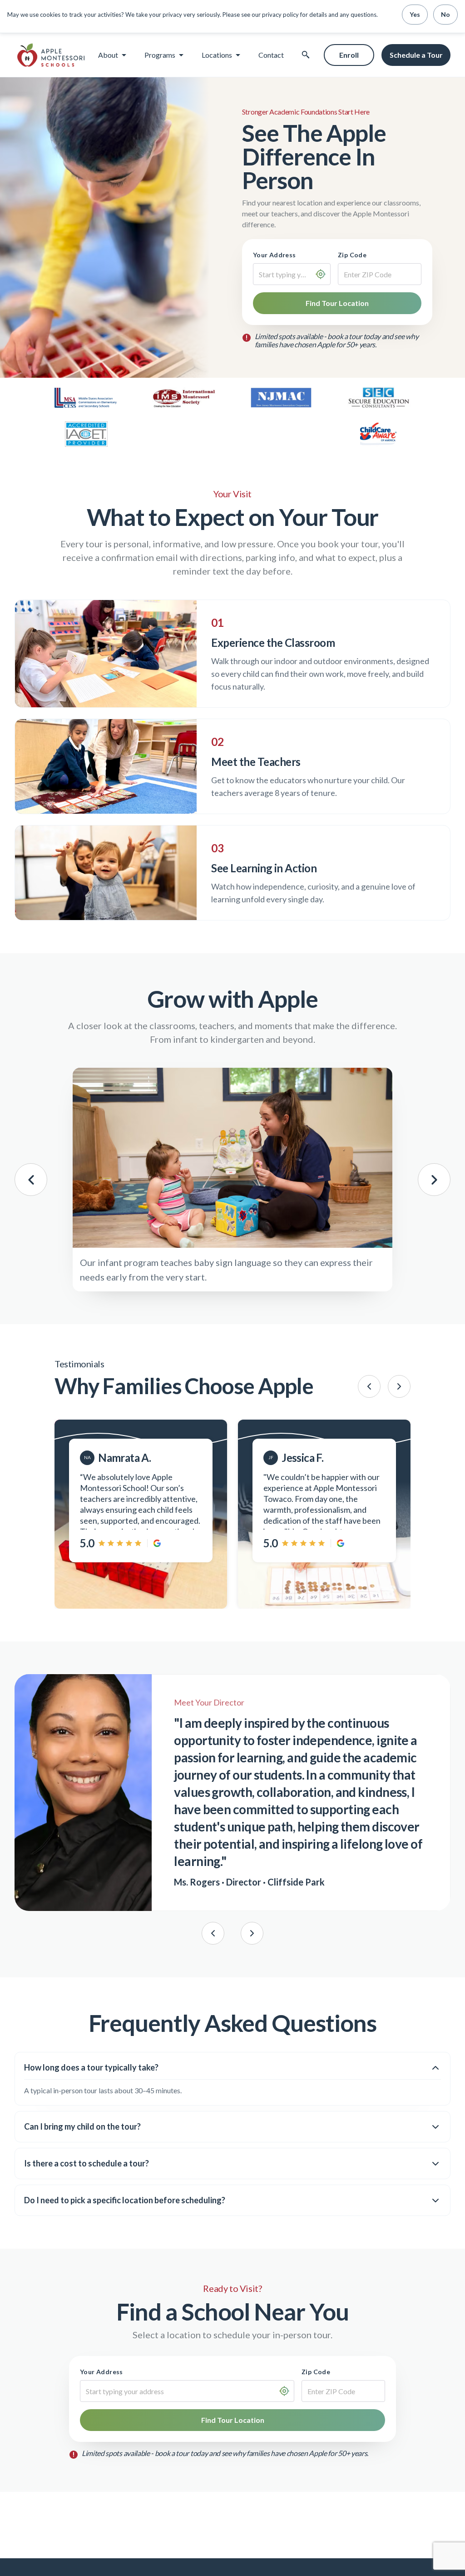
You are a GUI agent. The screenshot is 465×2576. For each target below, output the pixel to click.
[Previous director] (213, 1933)
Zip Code (352, 255)
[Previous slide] (31, 1180)
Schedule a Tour (416, 55)
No (445, 14)
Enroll (349, 55)
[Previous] (369, 1386)
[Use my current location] (321, 274)
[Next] (399, 1386)
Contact (271, 55)
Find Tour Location (337, 303)
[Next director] (252, 1933)
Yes (415, 14)
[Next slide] (434, 1180)
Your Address (275, 255)
